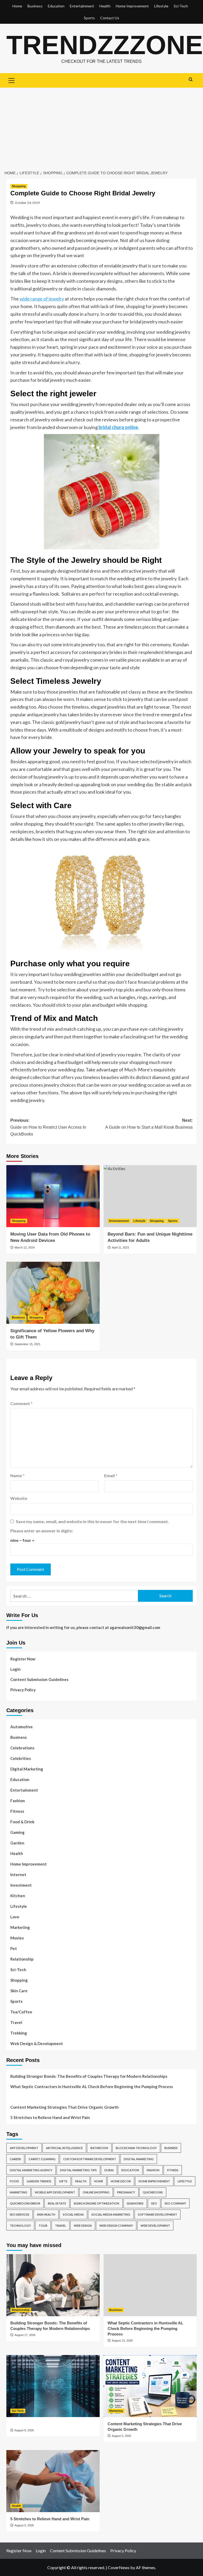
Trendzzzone (105, 45)
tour (43, 2226)
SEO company (175, 2203)
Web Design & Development (37, 2043)
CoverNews (119, 2567)
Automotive (22, 1727)
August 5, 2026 (121, 2436)
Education (56, 6)
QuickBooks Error (25, 2203)
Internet (18, 1875)
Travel (16, 2022)
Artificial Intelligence (64, 2148)
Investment (21, 1885)
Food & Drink (22, 1822)
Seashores (135, 2203)
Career (15, 2159)
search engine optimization (96, 2203)
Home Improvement (132, 6)
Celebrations (22, 1748)
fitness (173, 2170)
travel (61, 2226)
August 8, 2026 (24, 2430)
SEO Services (20, 2214)
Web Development (155, 2226)
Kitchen (18, 1896)
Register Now (23, 1659)
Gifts (63, 2181)
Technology (20, 2226)
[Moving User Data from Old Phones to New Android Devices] (53, 1196)
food (14, 2181)
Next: (149, 1124)
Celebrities (21, 1758)
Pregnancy (126, 2192)
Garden (17, 1843)
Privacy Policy (23, 1690)
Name (17, 1475)
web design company (116, 2226)
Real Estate (57, 2203)
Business (35, 6)
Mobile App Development (55, 2192)
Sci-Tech (181, 6)
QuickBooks (153, 2192)
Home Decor (121, 2181)
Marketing (20, 1927)
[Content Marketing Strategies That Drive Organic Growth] (150, 2386)
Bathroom (99, 2148)
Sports (89, 18)
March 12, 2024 (25, 1247)
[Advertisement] (101, 127)
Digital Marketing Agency (31, 2170)
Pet (14, 1948)
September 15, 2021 (27, 1344)
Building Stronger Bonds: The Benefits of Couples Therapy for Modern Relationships (89, 2076)
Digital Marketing (27, 1769)
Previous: (48, 1127)
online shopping (96, 2192)
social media (73, 2214)
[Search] (191, 80)
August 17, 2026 (25, 2335)
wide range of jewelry (42, 299)
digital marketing (139, 2159)
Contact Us (110, 18)
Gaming (17, 1832)
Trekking (19, 2033)
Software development (158, 2214)
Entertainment (82, 6)
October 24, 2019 (27, 203)
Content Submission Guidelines (39, 1679)
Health (105, 6)
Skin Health (46, 2214)
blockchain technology (136, 2148)
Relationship (22, 1959)
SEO (154, 2203)
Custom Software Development (90, 2159)
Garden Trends (39, 2181)
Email (111, 1475)
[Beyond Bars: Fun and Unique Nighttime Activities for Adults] (150, 1196)
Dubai (109, 2170)
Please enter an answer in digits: (42, 1531)
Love (15, 1917)
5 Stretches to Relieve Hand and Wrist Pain (50, 2117)
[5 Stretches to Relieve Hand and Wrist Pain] (53, 2481)
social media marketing (111, 2214)
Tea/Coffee (21, 2012)
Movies (17, 1938)
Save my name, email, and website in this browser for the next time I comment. (92, 1521)
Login (15, 1669)
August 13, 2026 (122, 2340)
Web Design (83, 2226)
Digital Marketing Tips (78, 2170)
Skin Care (19, 1991)
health (81, 2181)
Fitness (17, 1811)
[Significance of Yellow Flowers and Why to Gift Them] (53, 1293)
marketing (19, 2192)
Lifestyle (161, 6)
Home (17, 6)
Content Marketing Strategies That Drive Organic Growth (64, 2107)
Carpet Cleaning (42, 2159)
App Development (24, 2148)
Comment (21, 1403)
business (171, 2148)
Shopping (19, 186)
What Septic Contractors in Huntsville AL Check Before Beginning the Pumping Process (92, 2087)
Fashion (18, 1801)
